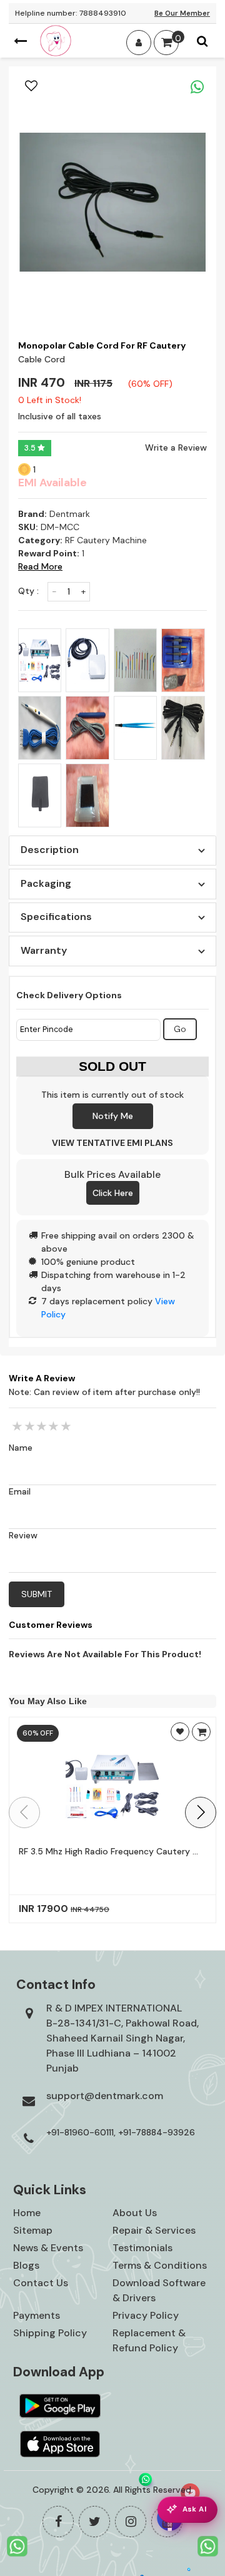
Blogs (26, 2265)
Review (23, 1535)
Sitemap (33, 2230)
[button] (201, 1812)
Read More (40, 566)
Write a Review (176, 447)
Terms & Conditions (160, 2265)
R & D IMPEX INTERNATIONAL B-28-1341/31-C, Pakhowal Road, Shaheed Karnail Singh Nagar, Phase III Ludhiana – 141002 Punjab (122, 2038)
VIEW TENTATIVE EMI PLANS (112, 1143)
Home (27, 2213)
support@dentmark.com (105, 2096)
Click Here (113, 1193)
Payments (37, 2315)
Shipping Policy (50, 2333)
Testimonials (142, 2248)
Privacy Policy (146, 2315)
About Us (135, 2213)
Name (21, 1448)
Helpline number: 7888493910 (71, 13)
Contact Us (41, 2283)
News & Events (48, 2248)
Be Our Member (182, 13)
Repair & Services (154, 2230)
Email (20, 1491)
